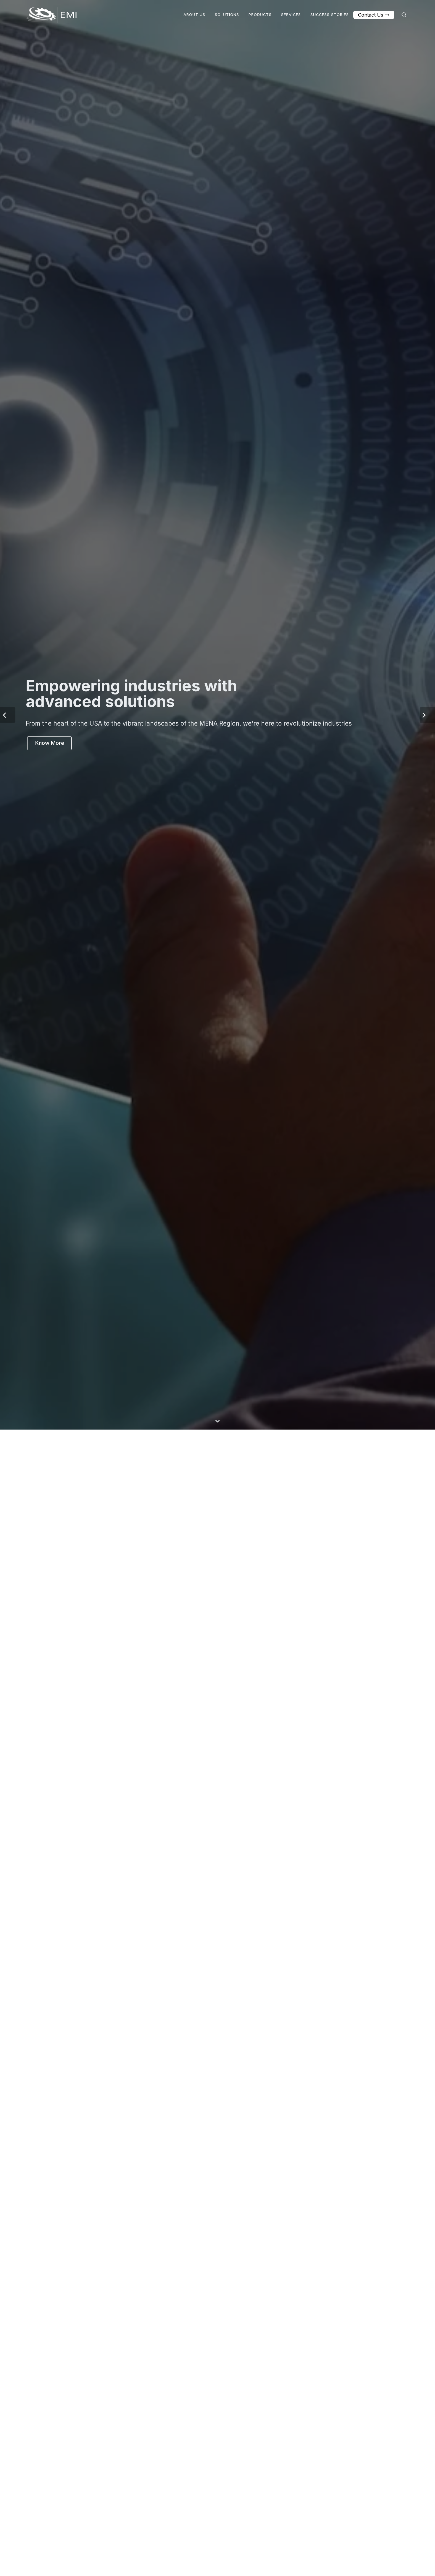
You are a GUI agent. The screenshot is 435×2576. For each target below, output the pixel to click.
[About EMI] (217, 2565)
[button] (8, 1288)
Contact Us (371, 15)
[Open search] (404, 15)
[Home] (52, 15)
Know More (50, 1316)
